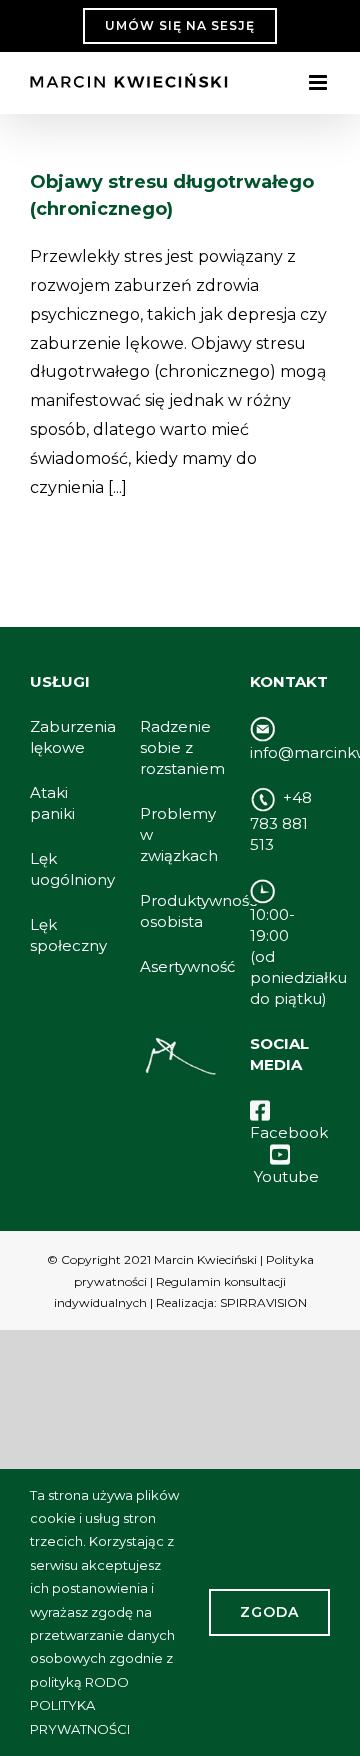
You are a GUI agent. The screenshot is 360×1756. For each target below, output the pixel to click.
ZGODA (269, 1612)
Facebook (289, 1132)
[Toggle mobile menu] (319, 82)
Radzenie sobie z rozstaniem (182, 747)
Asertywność (187, 966)
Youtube (286, 1176)
